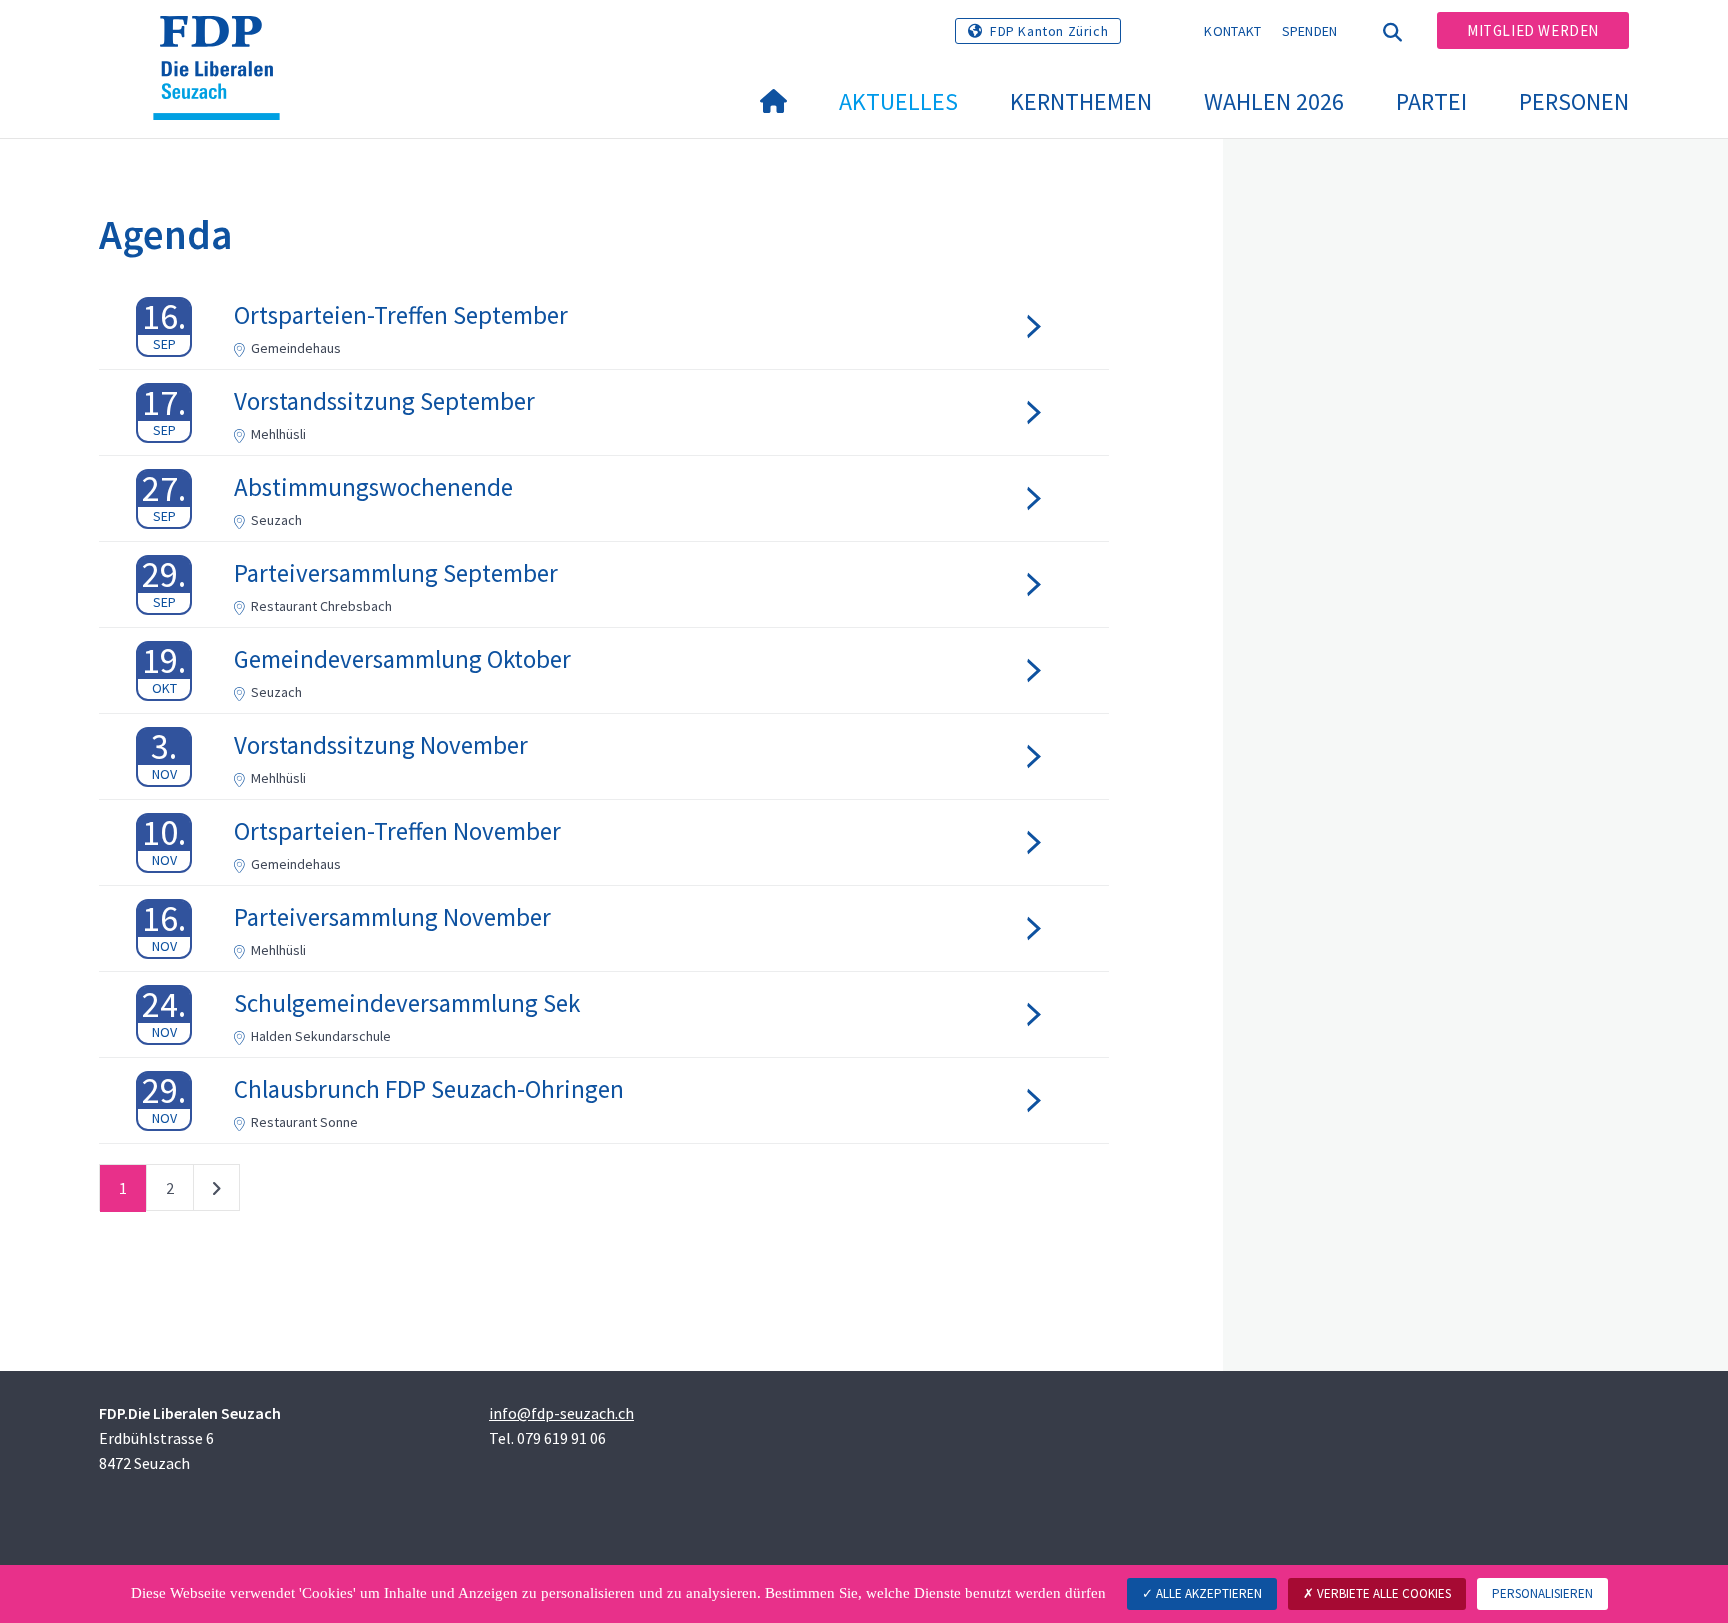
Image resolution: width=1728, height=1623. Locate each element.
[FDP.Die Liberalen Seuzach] (224, 41)
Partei (1431, 101)
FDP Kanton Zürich (1049, 31)
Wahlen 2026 (1274, 101)
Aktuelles (898, 101)
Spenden (1310, 31)
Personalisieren (1542, 1593)
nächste (216, 1192)
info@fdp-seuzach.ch (561, 1413)
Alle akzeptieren (1207, 1593)
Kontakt (1232, 31)
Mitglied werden (1533, 30)
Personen (1574, 101)
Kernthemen (1081, 101)
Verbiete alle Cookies (1382, 1593)
